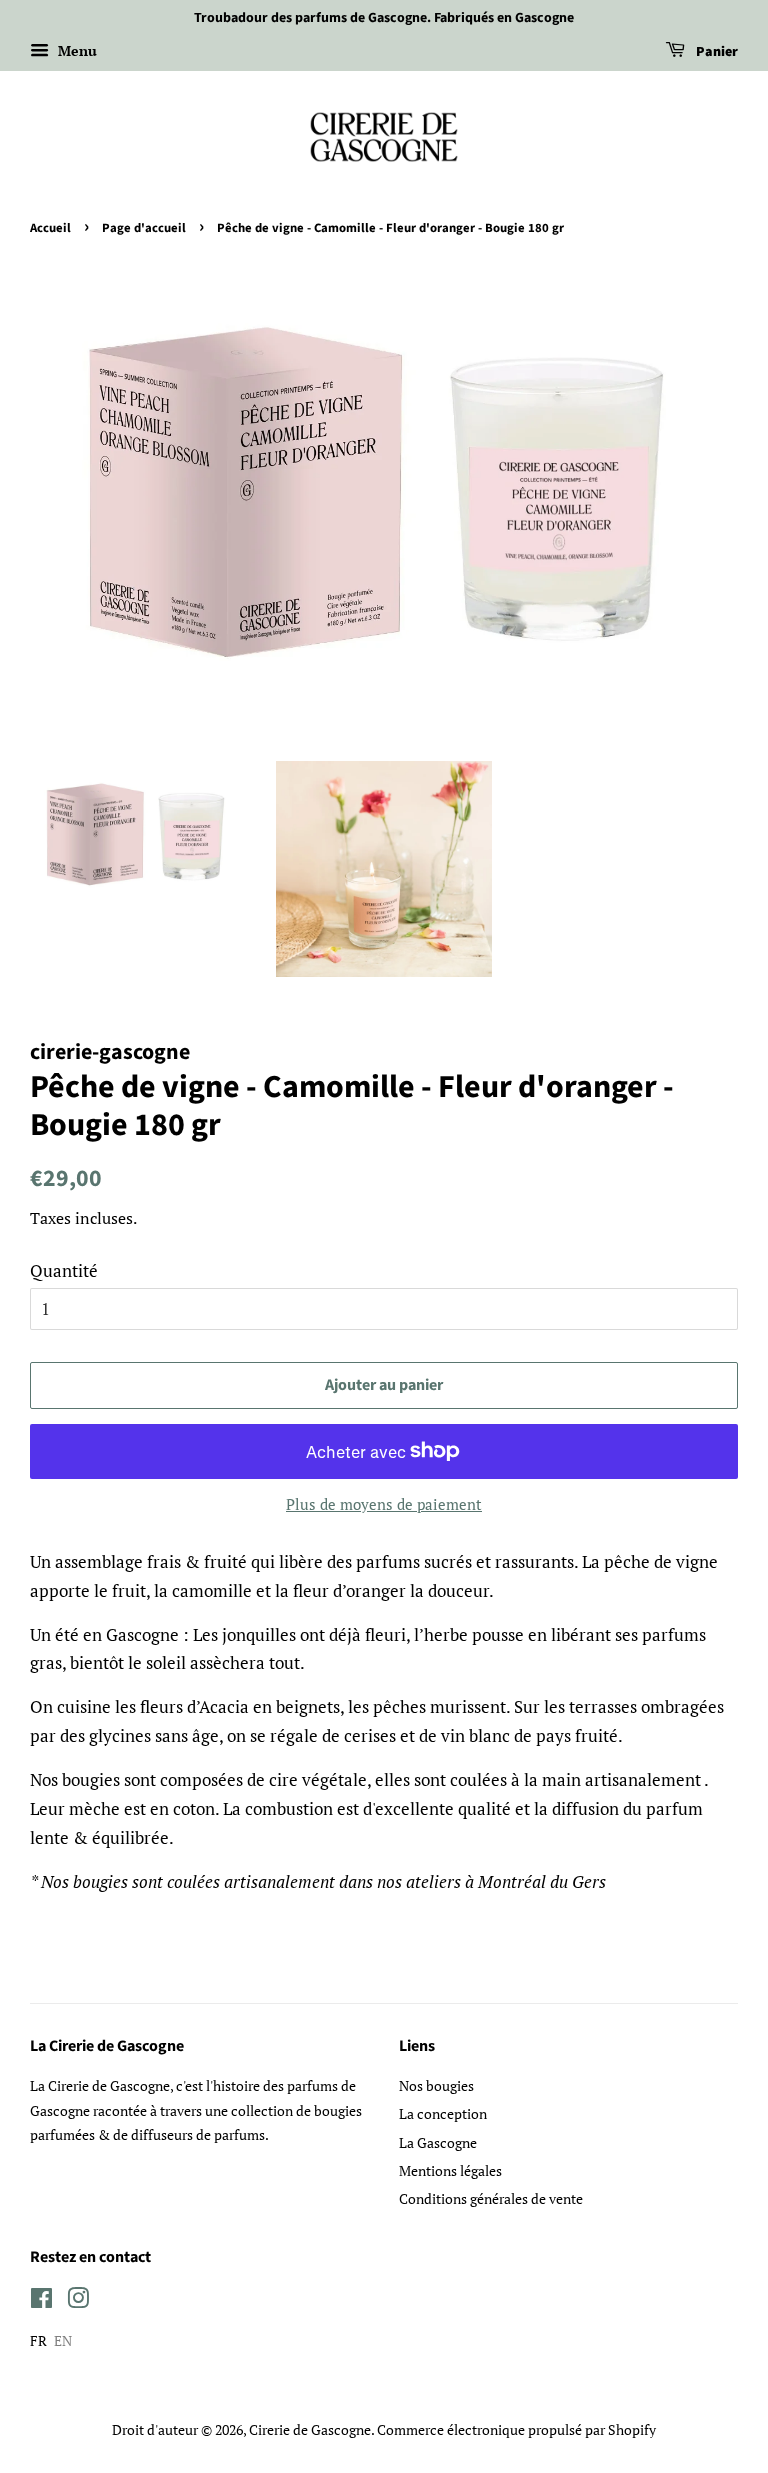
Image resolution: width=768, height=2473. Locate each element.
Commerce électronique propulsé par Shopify (516, 2429)
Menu (75, 50)
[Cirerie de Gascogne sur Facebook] (41, 2301)
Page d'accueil (144, 228)
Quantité (64, 1270)
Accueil (50, 228)
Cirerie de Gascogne (310, 2429)
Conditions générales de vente (491, 2198)
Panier (715, 52)
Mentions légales (450, 2170)
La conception (443, 2113)
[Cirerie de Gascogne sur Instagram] (78, 2301)
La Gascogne (438, 2142)
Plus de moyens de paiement (384, 1504)
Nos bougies (436, 2085)
